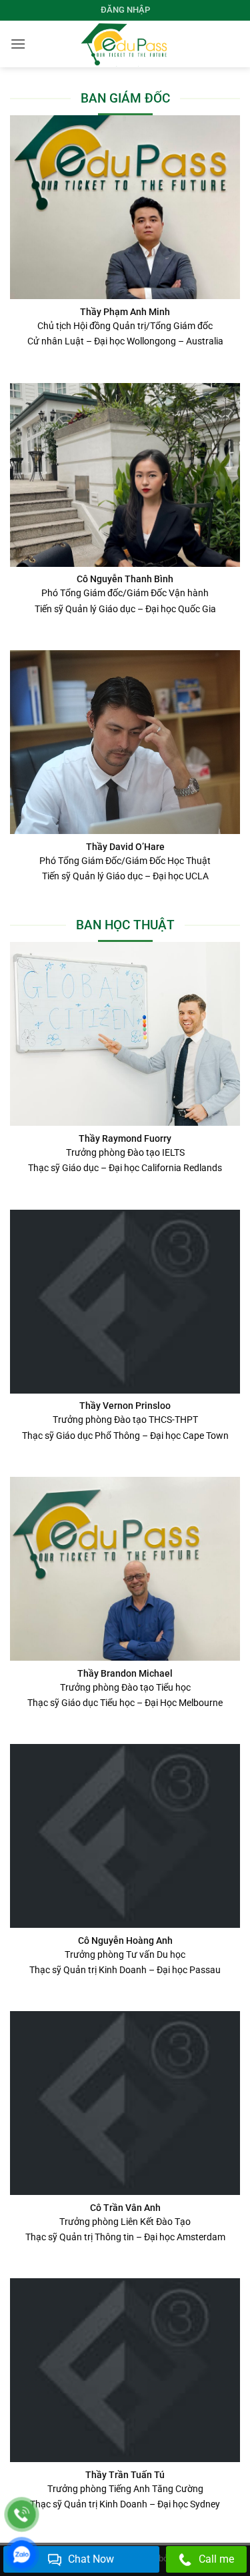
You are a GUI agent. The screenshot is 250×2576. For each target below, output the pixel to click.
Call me (216, 2559)
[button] (18, 44)
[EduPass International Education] (125, 44)
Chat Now (91, 2559)
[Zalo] (22, 2554)
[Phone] (22, 2514)
